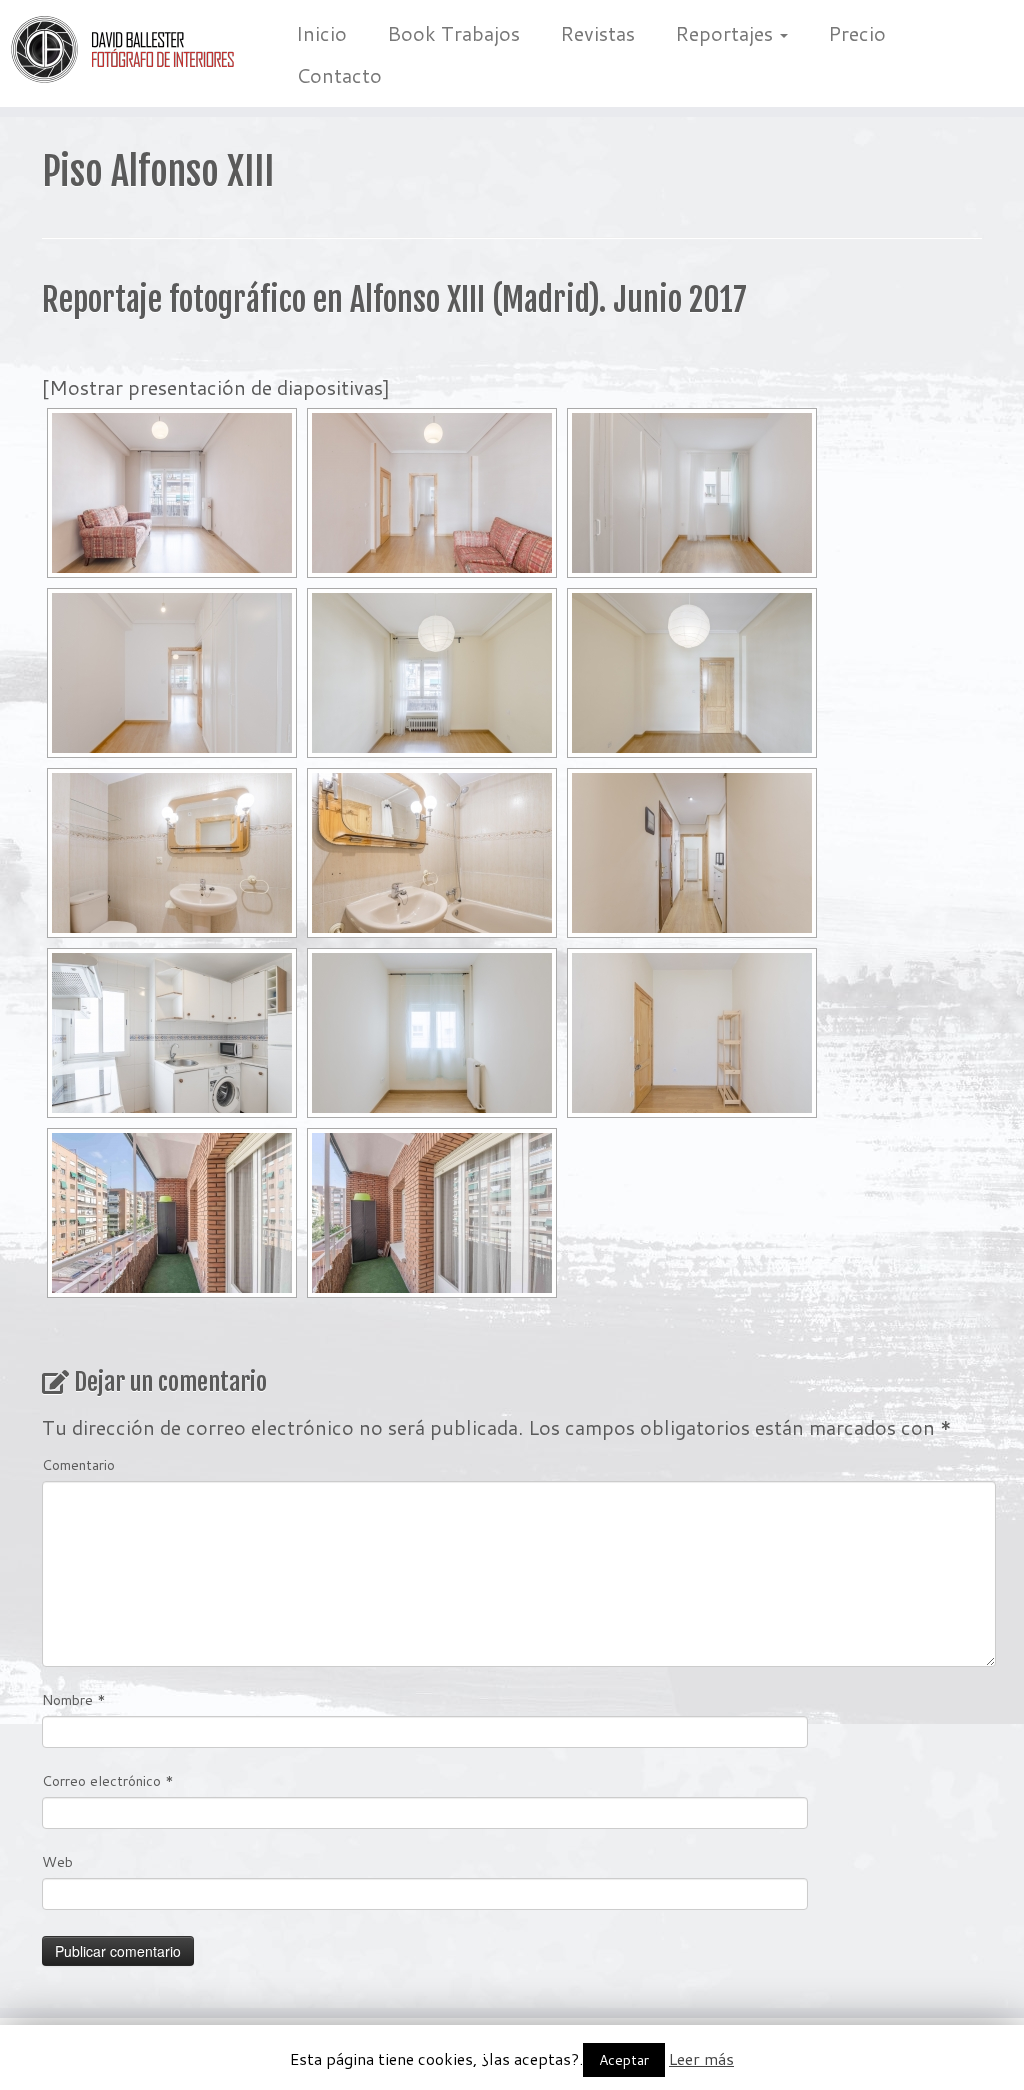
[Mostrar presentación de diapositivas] (216, 387)
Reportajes (726, 33)
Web (57, 1862)
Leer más (701, 2058)
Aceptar (624, 2060)
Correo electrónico (108, 1781)
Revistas (597, 33)
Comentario (78, 1465)
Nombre (74, 1700)
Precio (857, 33)
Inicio (321, 33)
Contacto (339, 75)
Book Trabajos (453, 33)
